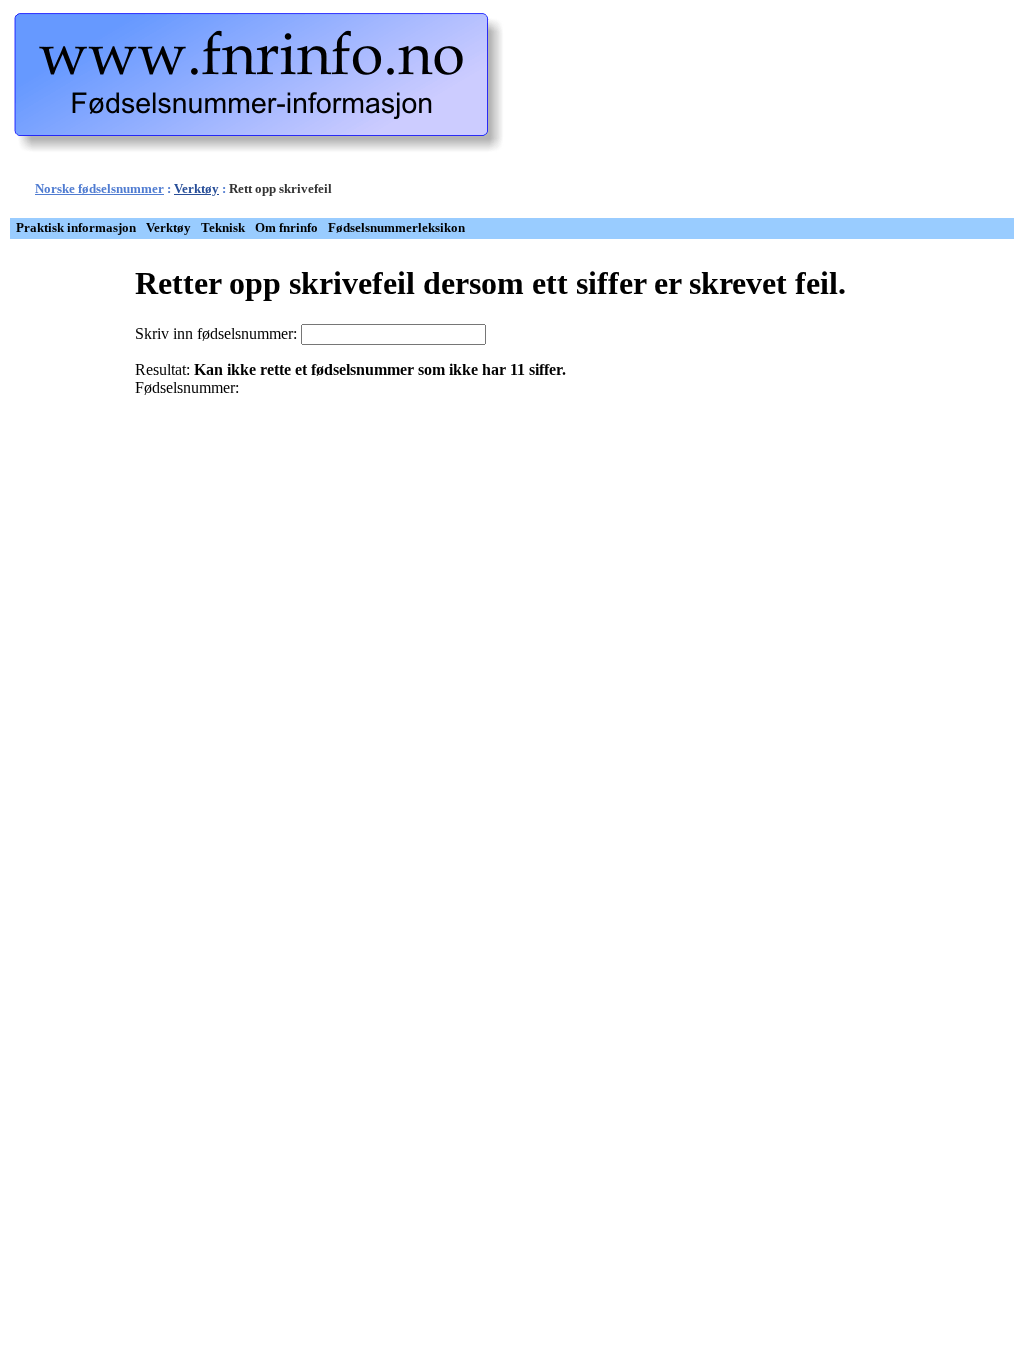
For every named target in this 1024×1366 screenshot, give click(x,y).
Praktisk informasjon (76, 228)
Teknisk (223, 228)
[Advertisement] (819, 113)
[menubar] (240, 228)
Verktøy (196, 189)
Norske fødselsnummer (99, 189)
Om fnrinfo (286, 228)
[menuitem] (76, 228)
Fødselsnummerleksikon (396, 228)
